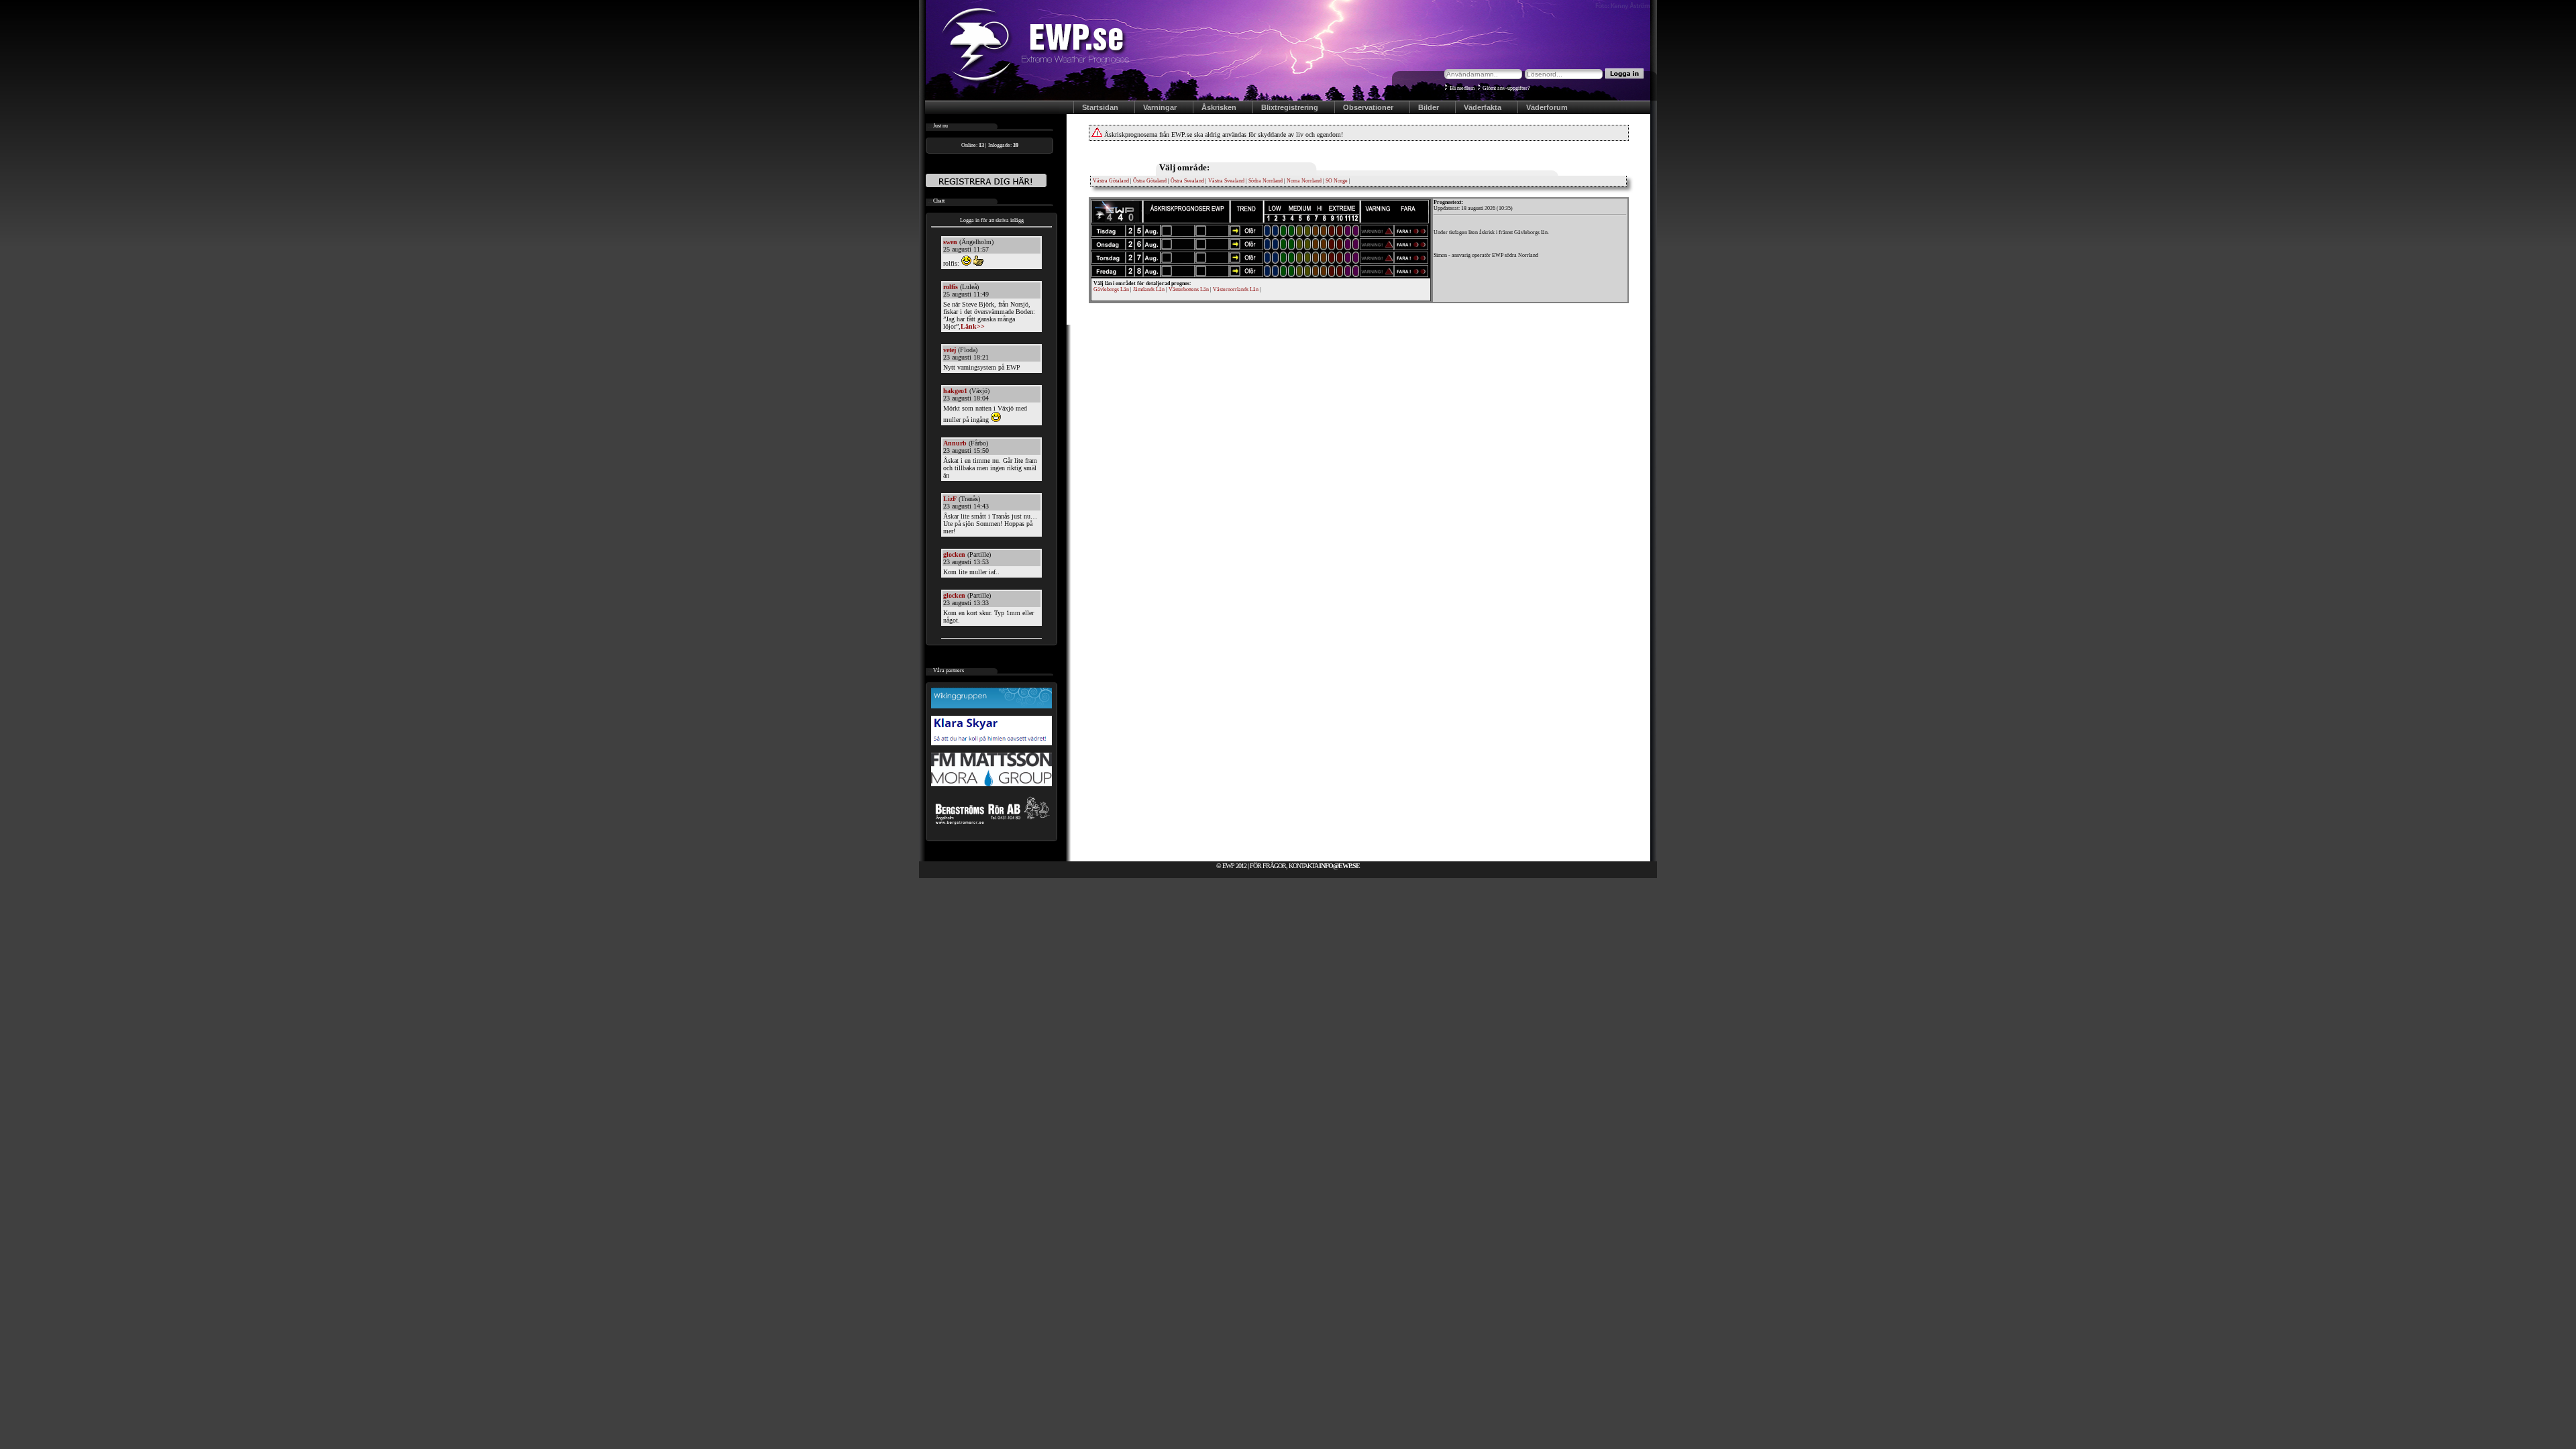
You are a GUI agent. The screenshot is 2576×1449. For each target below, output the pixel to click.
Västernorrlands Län (1235, 289)
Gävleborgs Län (1111, 289)
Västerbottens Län (1188, 289)
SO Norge (1337, 181)
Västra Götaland (1111, 181)
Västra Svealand (1226, 181)
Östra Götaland (1150, 181)
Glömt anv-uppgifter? (1506, 88)
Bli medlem (1462, 88)
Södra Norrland (1266, 181)
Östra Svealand (1187, 181)
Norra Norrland (1304, 181)
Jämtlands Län (1148, 289)
